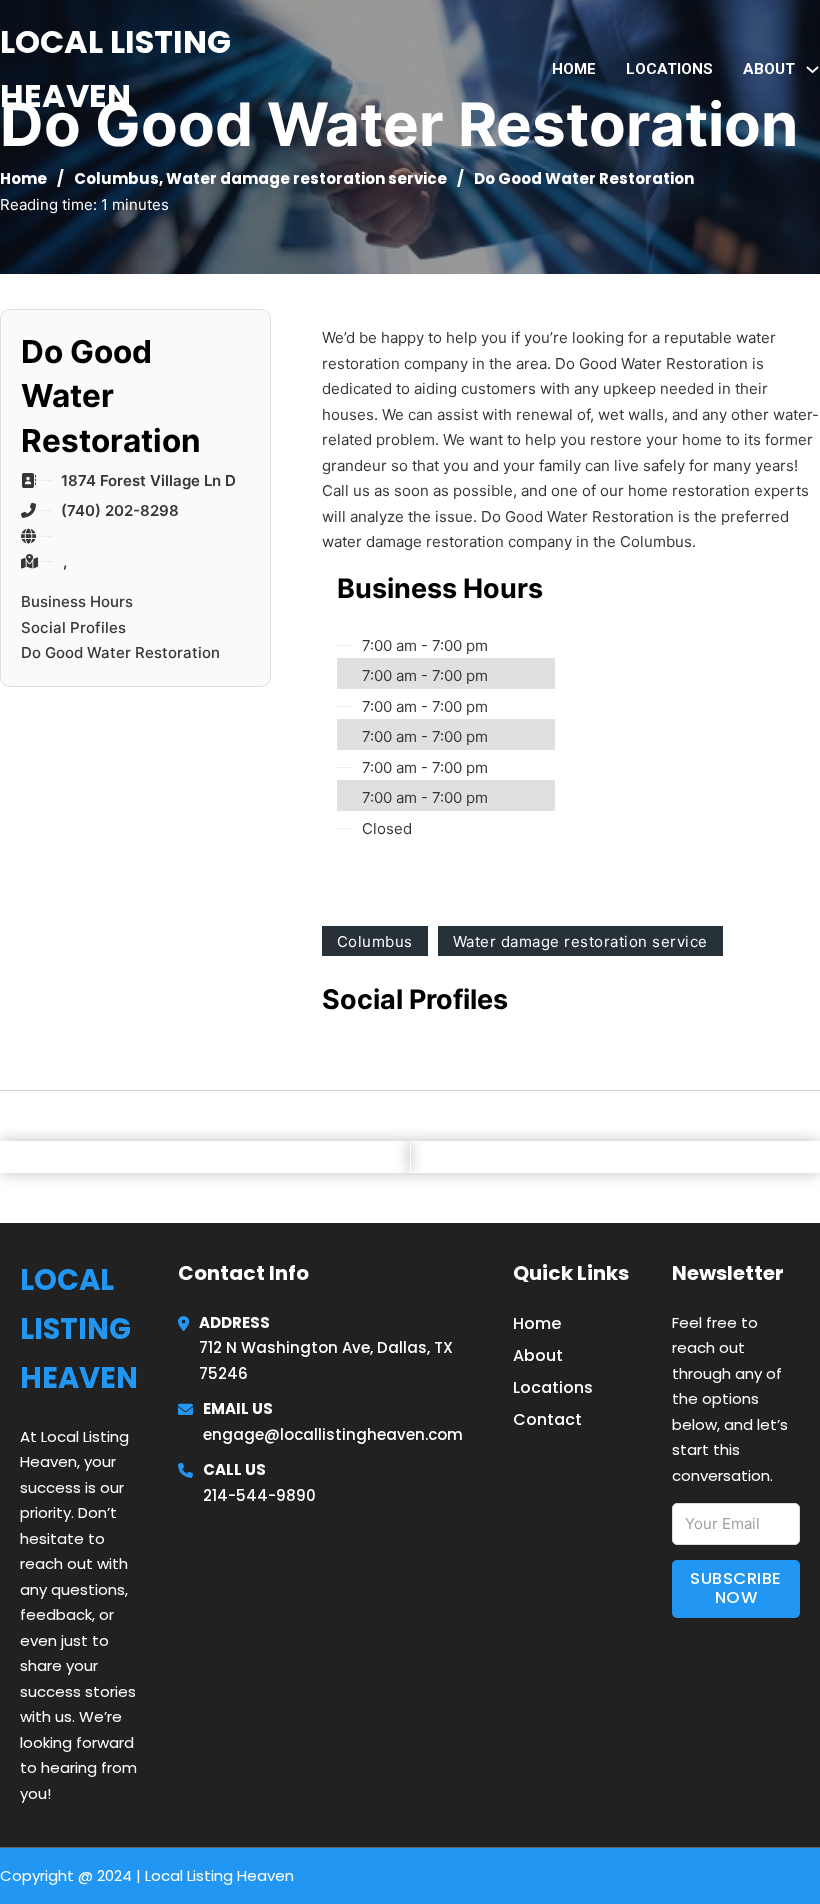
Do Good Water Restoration (120, 652)
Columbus (116, 178)
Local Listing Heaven (115, 68)
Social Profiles (73, 627)
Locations (669, 69)
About (538, 1355)
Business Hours (77, 601)
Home (574, 69)
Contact (547, 1419)
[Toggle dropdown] (812, 69)
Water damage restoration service (306, 178)
